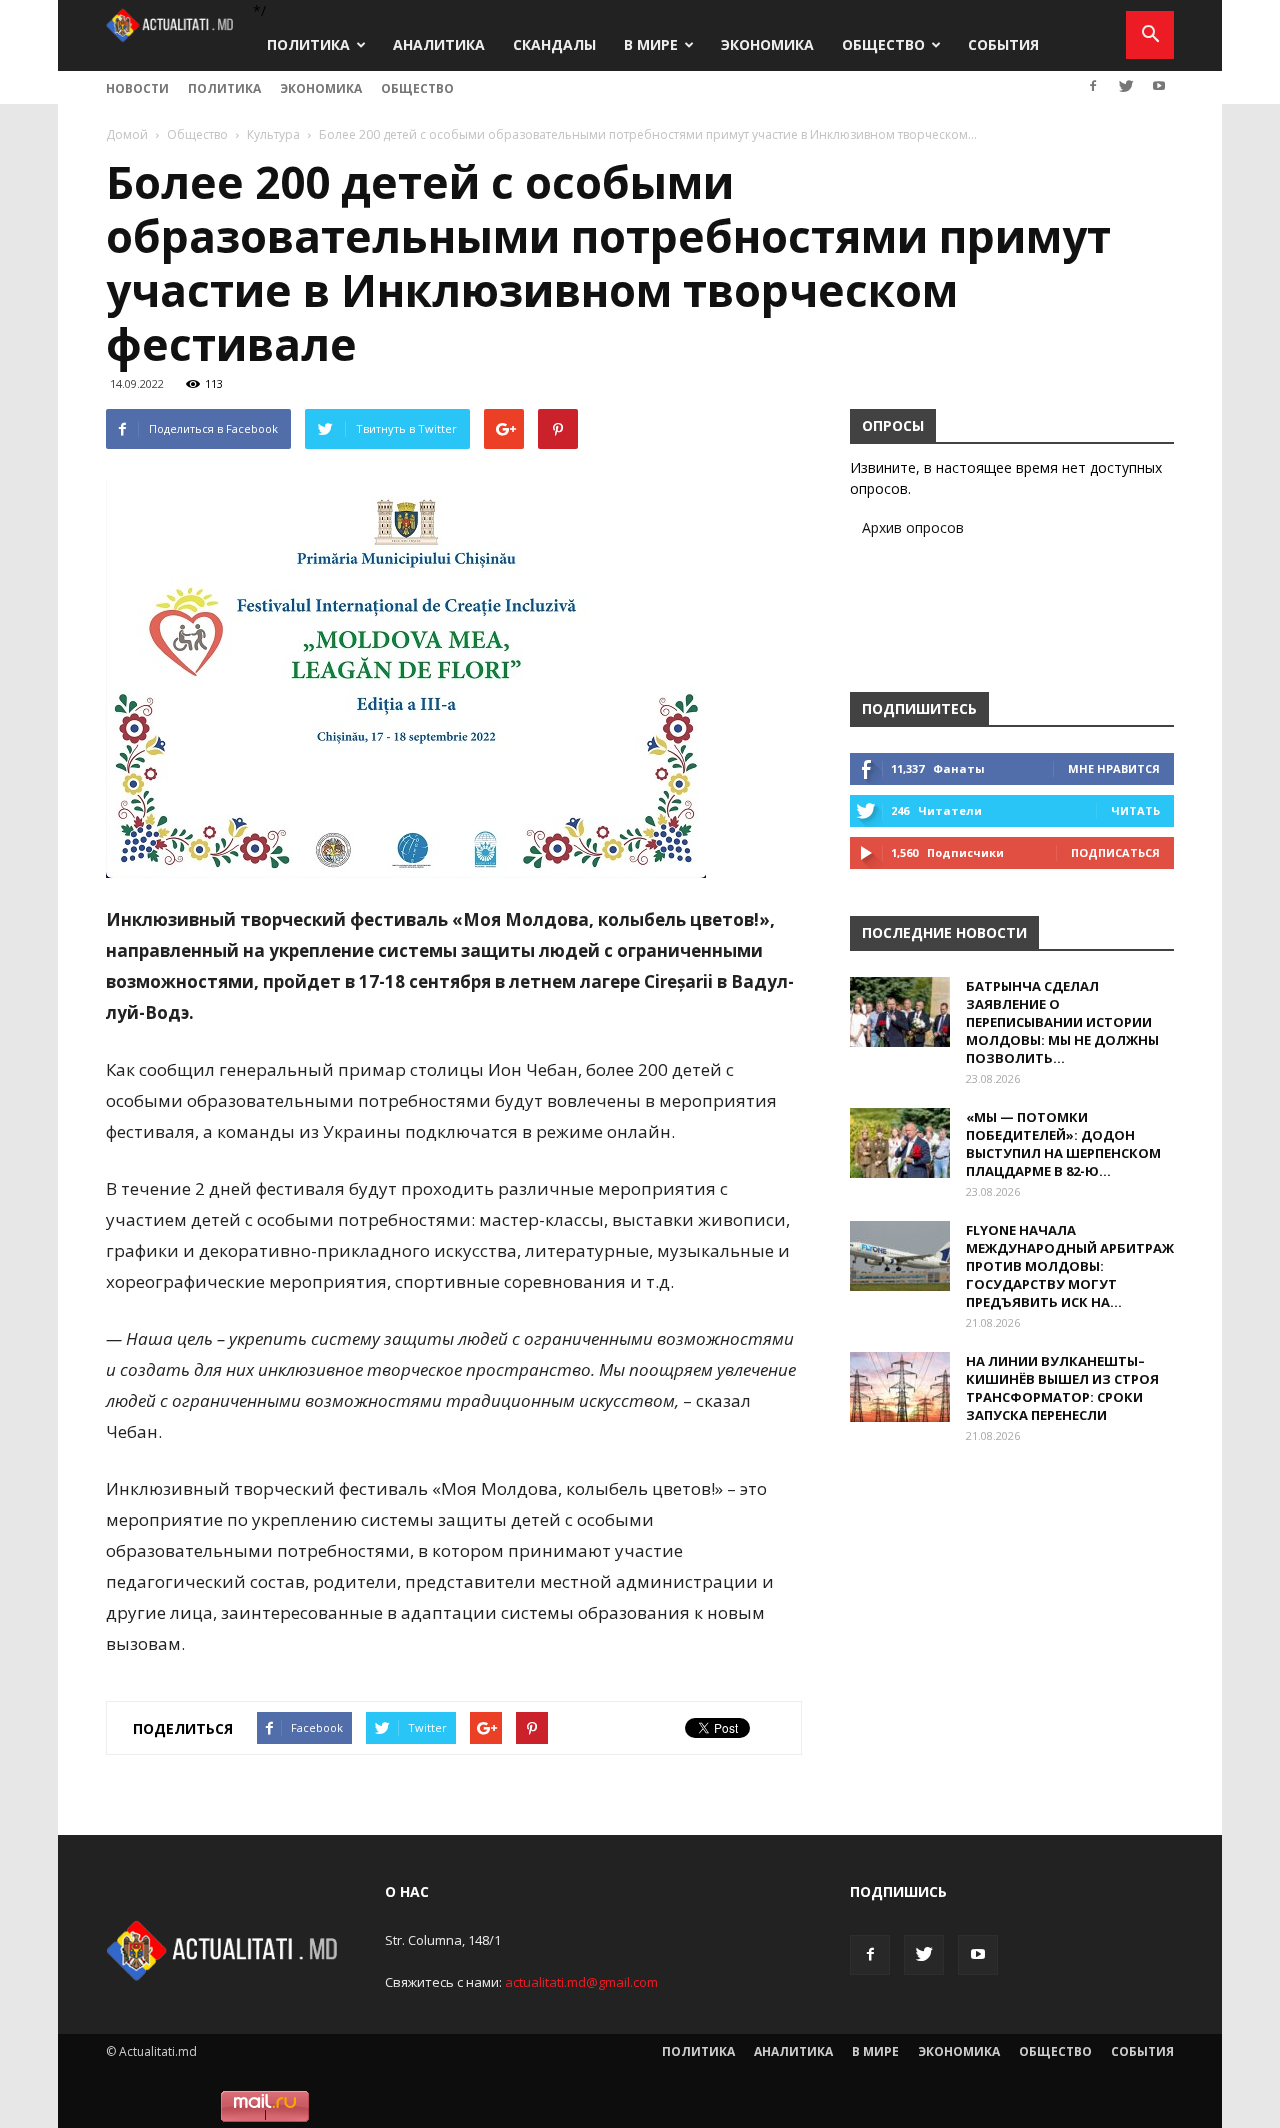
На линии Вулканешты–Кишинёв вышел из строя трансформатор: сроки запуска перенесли (1062, 1388)
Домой (127, 134)
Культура (273, 134)
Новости (137, 88)
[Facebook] (1093, 86)
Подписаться (1115, 852)
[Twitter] (1126, 86)
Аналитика (439, 44)
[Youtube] (1159, 86)
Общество (883, 44)
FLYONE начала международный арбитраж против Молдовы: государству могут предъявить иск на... (1070, 1266)
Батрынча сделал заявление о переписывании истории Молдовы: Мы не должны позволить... (1062, 1022)
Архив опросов (913, 527)
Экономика (767, 44)
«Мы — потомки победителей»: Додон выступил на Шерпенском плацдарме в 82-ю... (1063, 1144)
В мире (651, 44)
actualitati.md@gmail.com (581, 1982)
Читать (1135, 810)
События (1003, 44)
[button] (1150, 35)
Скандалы (554, 44)
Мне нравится (1114, 768)
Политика (308, 44)
